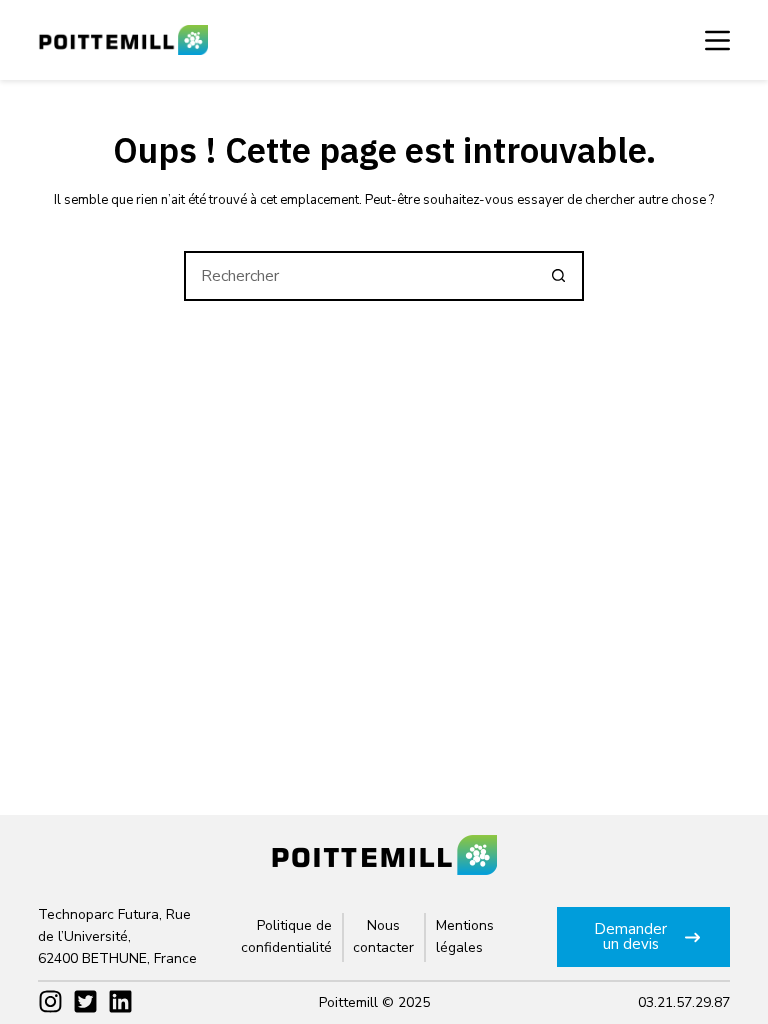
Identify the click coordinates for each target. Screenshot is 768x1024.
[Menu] (717, 40)
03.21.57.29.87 (684, 1002)
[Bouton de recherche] (559, 276)
